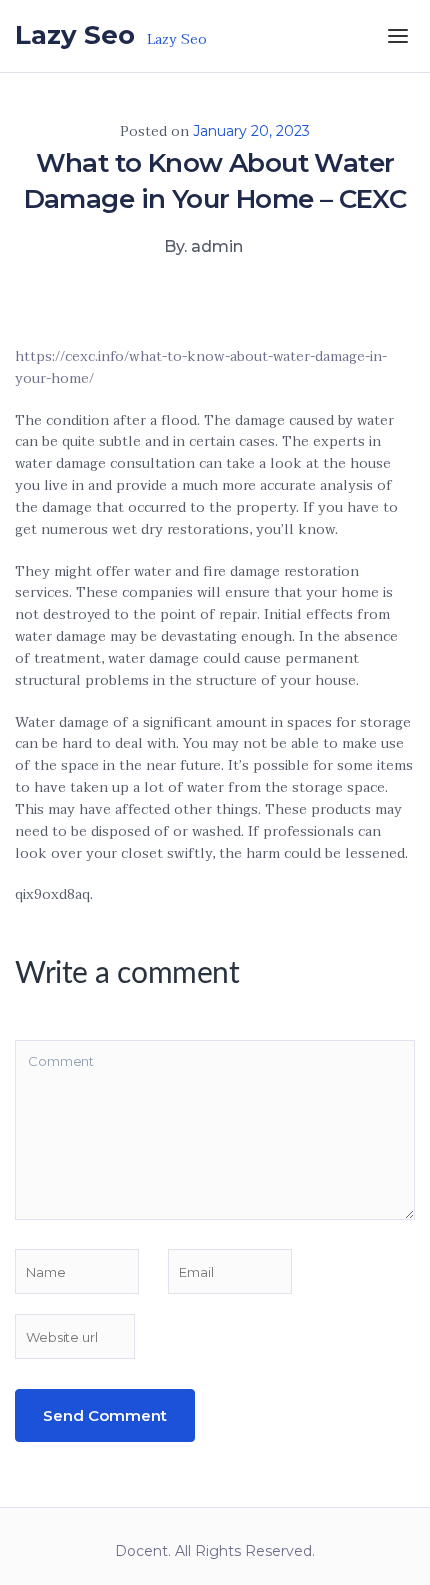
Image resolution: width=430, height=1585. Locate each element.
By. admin (203, 246)
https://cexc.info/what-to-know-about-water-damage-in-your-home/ (201, 367)
